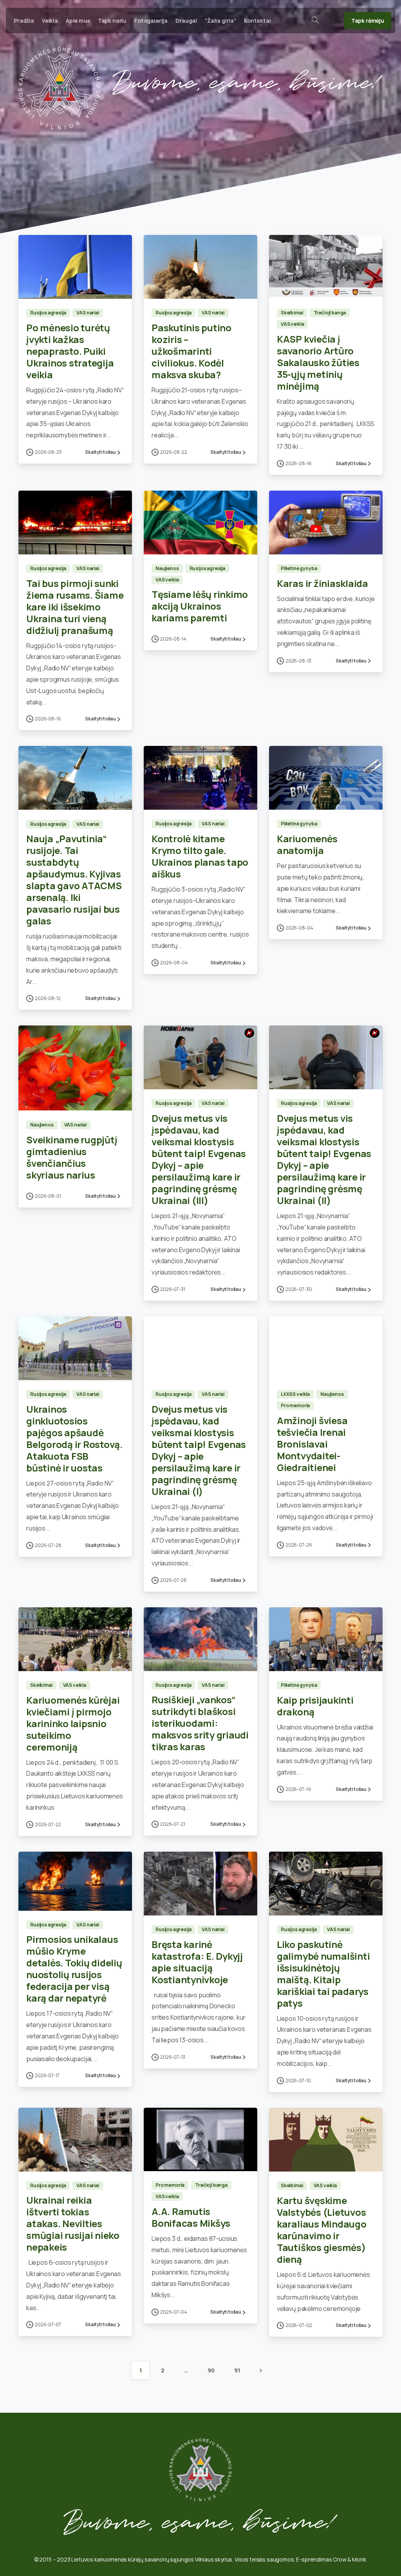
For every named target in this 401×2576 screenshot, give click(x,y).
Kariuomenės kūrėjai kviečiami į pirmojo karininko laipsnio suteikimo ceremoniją (73, 1723)
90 (211, 2370)
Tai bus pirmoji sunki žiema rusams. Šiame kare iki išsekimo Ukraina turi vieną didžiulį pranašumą (75, 607)
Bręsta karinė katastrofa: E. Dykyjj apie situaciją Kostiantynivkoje (197, 1962)
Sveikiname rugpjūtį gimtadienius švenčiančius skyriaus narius (72, 1157)
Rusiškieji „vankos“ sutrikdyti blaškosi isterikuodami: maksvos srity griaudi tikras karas (200, 1723)
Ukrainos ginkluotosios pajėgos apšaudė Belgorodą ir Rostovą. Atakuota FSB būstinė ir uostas (74, 1438)
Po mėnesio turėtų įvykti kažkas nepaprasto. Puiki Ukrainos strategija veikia (70, 351)
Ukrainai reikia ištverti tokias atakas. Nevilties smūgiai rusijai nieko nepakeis (73, 2223)
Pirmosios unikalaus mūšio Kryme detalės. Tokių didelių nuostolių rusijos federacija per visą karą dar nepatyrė (74, 1969)
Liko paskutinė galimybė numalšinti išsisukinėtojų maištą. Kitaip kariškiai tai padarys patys (323, 1974)
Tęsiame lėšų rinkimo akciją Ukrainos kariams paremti (200, 606)
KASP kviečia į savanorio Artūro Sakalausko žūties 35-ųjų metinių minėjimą (318, 362)
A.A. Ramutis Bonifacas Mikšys (191, 2217)
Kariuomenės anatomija (307, 844)
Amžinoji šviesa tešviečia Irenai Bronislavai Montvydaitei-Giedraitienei (312, 1444)
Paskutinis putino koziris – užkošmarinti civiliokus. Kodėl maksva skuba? (191, 351)
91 (237, 2370)
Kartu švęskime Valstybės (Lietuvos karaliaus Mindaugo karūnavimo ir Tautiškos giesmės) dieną (322, 2230)
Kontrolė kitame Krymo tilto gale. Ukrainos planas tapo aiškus (200, 856)
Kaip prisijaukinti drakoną (315, 1706)
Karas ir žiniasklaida (322, 583)
